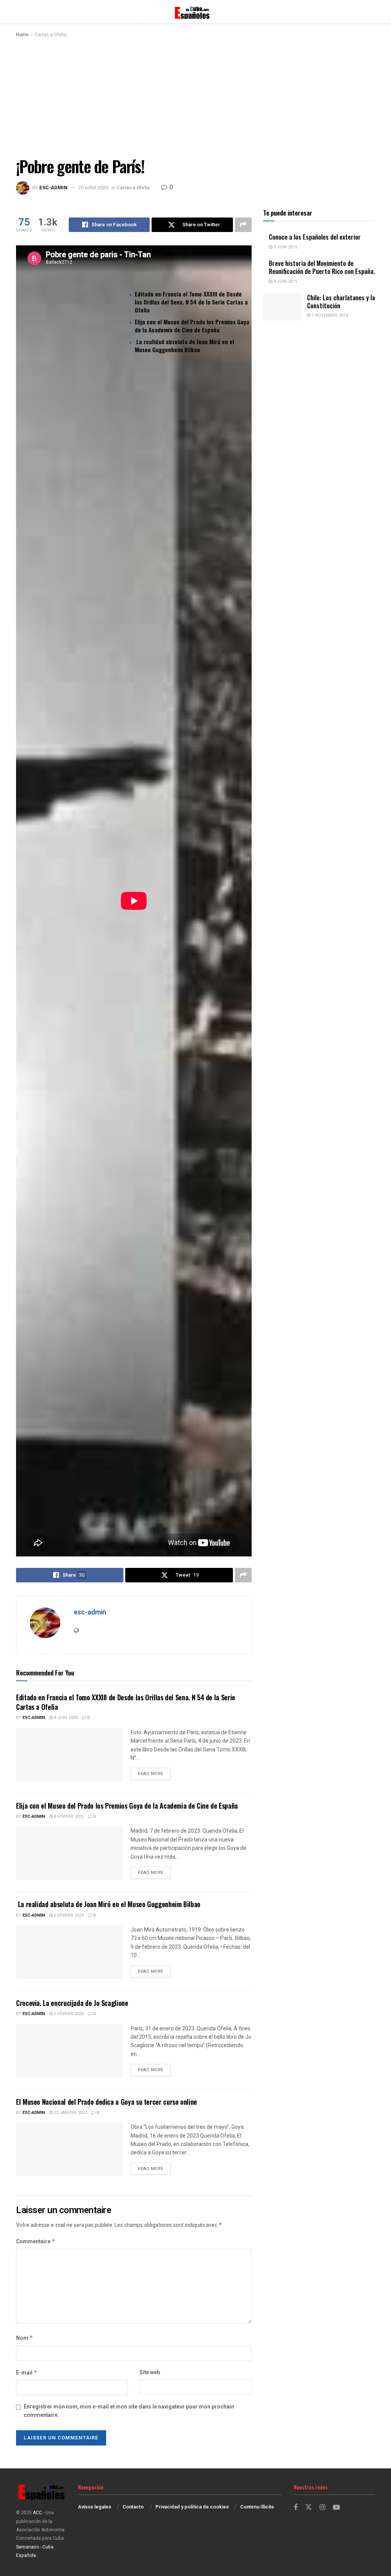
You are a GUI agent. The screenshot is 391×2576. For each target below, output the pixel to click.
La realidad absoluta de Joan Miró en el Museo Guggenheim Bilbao (184, 346)
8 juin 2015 (285, 281)
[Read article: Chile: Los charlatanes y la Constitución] (282, 307)
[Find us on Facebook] (296, 2508)
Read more (154, 1774)
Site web (150, 2372)
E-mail (27, 2373)
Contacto (133, 2507)
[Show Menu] (20, 11)
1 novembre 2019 (329, 315)
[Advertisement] (195, 96)
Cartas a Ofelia (51, 35)
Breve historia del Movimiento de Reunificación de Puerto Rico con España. (322, 267)
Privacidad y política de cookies (192, 2507)
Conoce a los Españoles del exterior (315, 237)
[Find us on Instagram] (322, 2508)
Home (22, 35)
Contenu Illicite (257, 2507)
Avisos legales (95, 2507)
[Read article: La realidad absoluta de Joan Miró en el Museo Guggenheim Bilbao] (69, 1952)
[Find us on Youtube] (336, 2508)
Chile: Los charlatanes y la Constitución (341, 301)
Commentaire (36, 2242)
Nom (25, 2338)
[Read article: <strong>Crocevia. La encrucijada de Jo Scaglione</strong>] (69, 2051)
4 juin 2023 (65, 1718)
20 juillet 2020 (93, 188)
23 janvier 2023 (70, 2113)
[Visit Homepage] (195, 11)
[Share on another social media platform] (243, 225)
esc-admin (53, 188)
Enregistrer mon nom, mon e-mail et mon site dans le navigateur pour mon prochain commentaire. (129, 2411)
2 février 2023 (68, 2014)
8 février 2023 (68, 1816)
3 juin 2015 (285, 247)
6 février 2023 (68, 1915)
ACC (37, 2513)
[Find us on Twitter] (309, 2508)
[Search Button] (371, 11)
